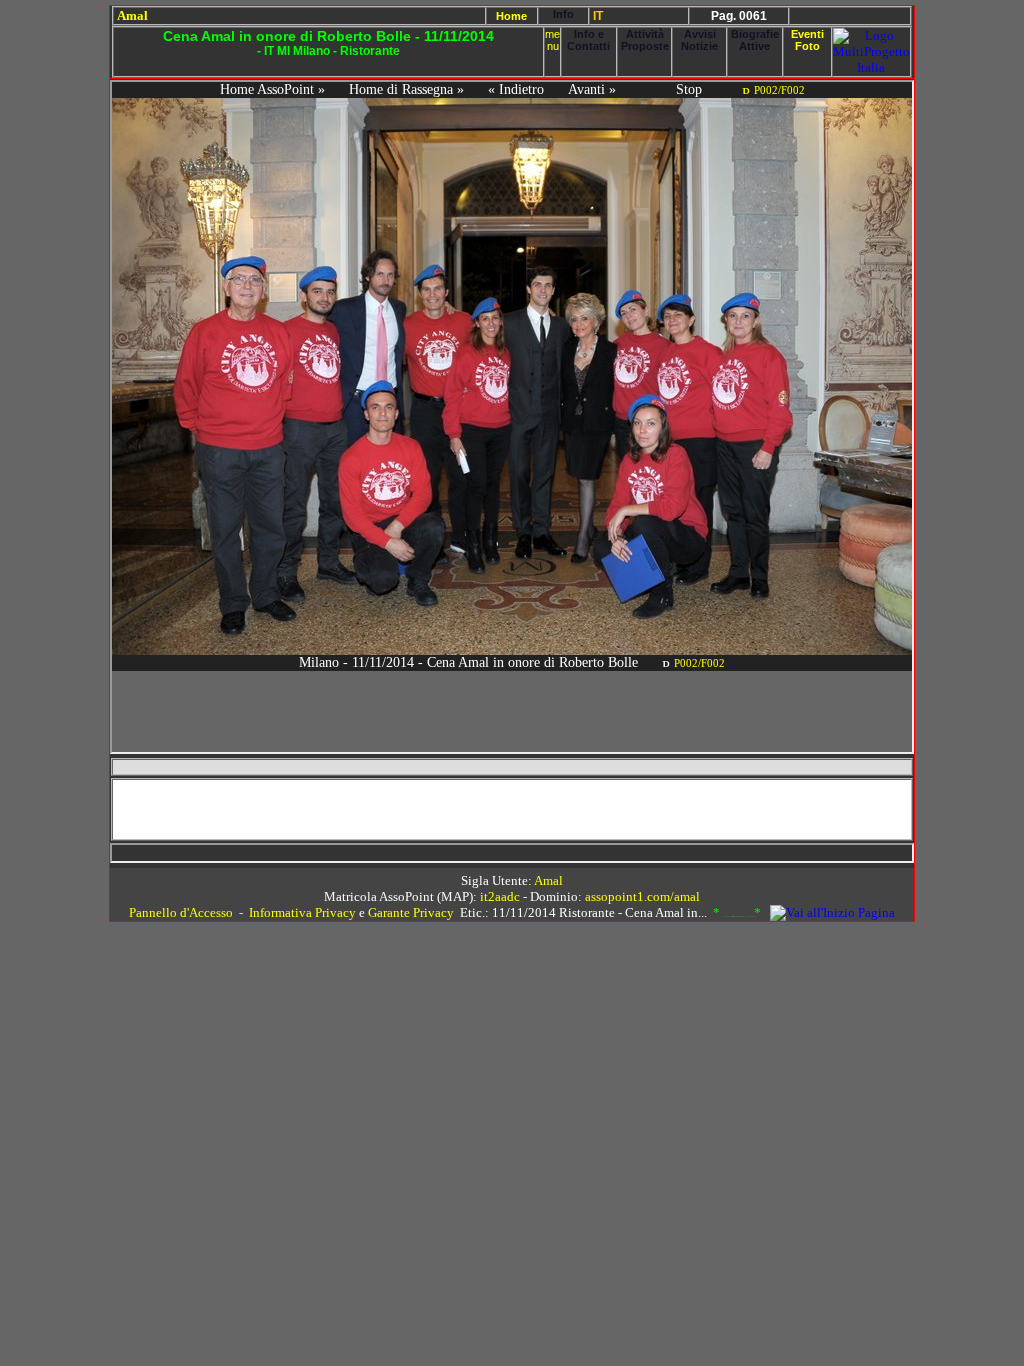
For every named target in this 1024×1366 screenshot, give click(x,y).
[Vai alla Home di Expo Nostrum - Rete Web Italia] (871, 67)
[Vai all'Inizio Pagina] (832, 912)
